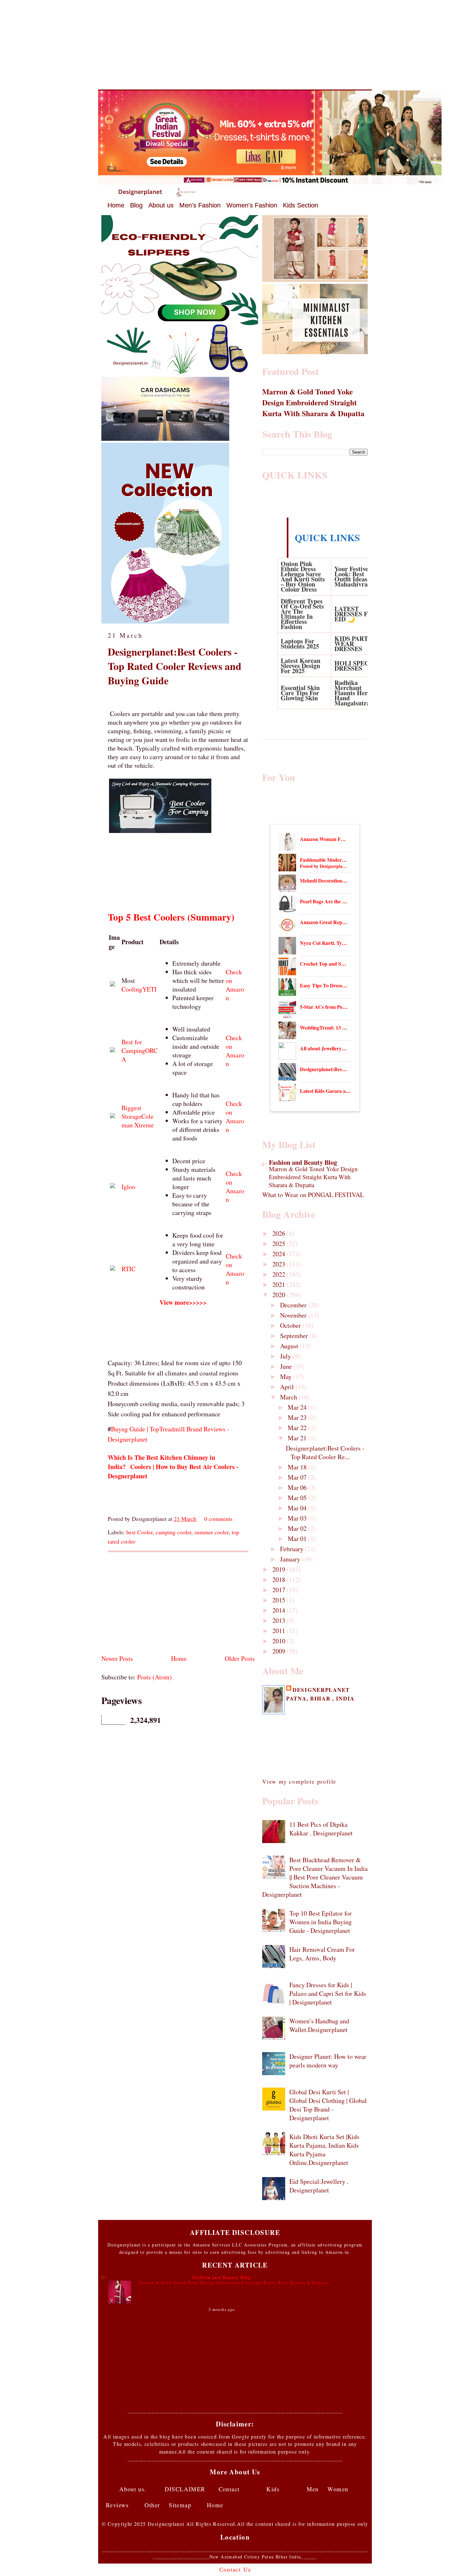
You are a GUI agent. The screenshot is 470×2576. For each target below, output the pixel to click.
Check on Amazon (235, 985)
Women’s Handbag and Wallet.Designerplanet (319, 2025)
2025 (280, 1244)
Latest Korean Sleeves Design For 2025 (301, 666)
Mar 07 (298, 1477)
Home (116, 205)
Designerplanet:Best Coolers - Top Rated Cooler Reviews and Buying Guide (175, 666)
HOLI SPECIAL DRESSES (357, 666)
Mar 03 (298, 1518)
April (288, 1387)
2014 (280, 1610)
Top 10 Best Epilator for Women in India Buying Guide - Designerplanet (321, 1922)
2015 (280, 1600)
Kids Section (301, 205)
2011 (280, 1631)
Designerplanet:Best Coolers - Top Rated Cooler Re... (325, 1452)
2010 (280, 1641)
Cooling (132, 989)
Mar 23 (298, 1417)
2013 (280, 1620)
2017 (280, 1590)
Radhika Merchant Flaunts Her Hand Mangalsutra (352, 693)
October (291, 1325)
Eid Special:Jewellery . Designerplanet (319, 2186)
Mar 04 (298, 1508)
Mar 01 (298, 1539)
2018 (280, 1580)
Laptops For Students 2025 (300, 644)
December (294, 1305)
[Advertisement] (235, 45)
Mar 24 (298, 1407)
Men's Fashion (200, 205)
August (290, 1346)
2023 (280, 1264)
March (289, 1397)
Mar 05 (298, 1498)
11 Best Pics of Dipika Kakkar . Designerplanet (321, 1829)
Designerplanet (321, 1690)
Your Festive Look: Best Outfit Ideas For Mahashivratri (356, 576)
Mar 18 (298, 1467)
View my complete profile (299, 1781)
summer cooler (212, 1532)
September (295, 1336)
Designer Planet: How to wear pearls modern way (328, 2061)
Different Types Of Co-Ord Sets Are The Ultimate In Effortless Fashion (302, 614)
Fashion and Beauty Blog (303, 1162)
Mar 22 (298, 1428)
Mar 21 (298, 1438)
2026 (280, 1233)
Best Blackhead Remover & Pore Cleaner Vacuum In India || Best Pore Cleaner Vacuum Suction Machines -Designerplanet (315, 1877)
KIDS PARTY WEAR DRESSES (353, 644)
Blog (136, 205)
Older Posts (240, 1658)
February (293, 1549)
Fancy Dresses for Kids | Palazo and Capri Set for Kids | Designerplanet (328, 1993)
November (294, 1315)
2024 (280, 1254)
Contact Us (235, 2570)
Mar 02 (298, 1528)
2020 (280, 1295)
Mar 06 (298, 1487)
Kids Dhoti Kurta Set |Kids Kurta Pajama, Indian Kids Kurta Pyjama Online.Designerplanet (324, 2150)
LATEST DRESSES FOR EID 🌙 (356, 614)
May (287, 1377)
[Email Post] (235, 1519)
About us (161, 205)
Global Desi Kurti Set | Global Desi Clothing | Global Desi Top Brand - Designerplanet (328, 2105)
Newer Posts (117, 1658)
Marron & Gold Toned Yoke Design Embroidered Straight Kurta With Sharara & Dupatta (313, 402)
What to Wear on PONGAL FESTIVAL (313, 1195)
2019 (280, 1569)
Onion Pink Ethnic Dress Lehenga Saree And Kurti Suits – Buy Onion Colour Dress (303, 576)
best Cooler (139, 1532)
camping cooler (173, 1532)
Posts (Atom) (154, 1677)
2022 (280, 1274)
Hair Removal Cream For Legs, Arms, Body (322, 1954)
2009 (280, 1651)
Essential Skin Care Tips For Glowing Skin (300, 693)
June (287, 1366)
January (291, 1559)
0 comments (218, 1519)
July (286, 1356)
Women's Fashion (252, 205)
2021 (280, 1284)
